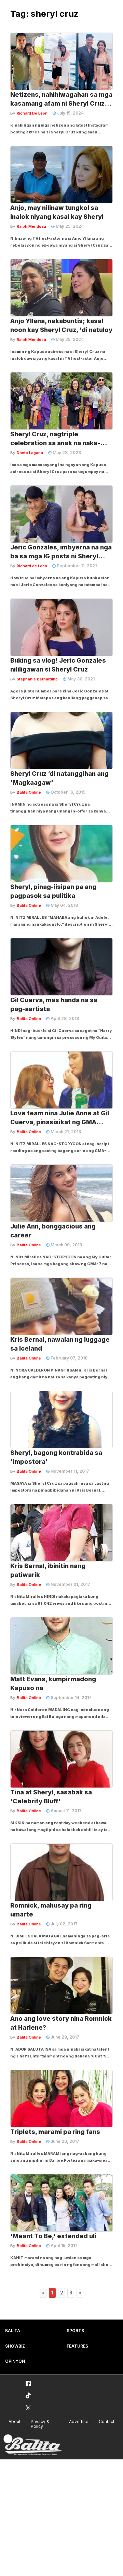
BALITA (13, 2331)
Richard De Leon (32, 113)
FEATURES (77, 2346)
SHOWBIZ (15, 2346)
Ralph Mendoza (31, 226)
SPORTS (75, 2331)
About (15, 2421)
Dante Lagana (30, 453)
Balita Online (29, 792)
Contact (107, 2421)
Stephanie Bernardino (37, 679)
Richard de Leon (32, 566)
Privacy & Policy (40, 2424)
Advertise (79, 2421)
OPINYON (15, 2361)
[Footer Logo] (32, 2445)
